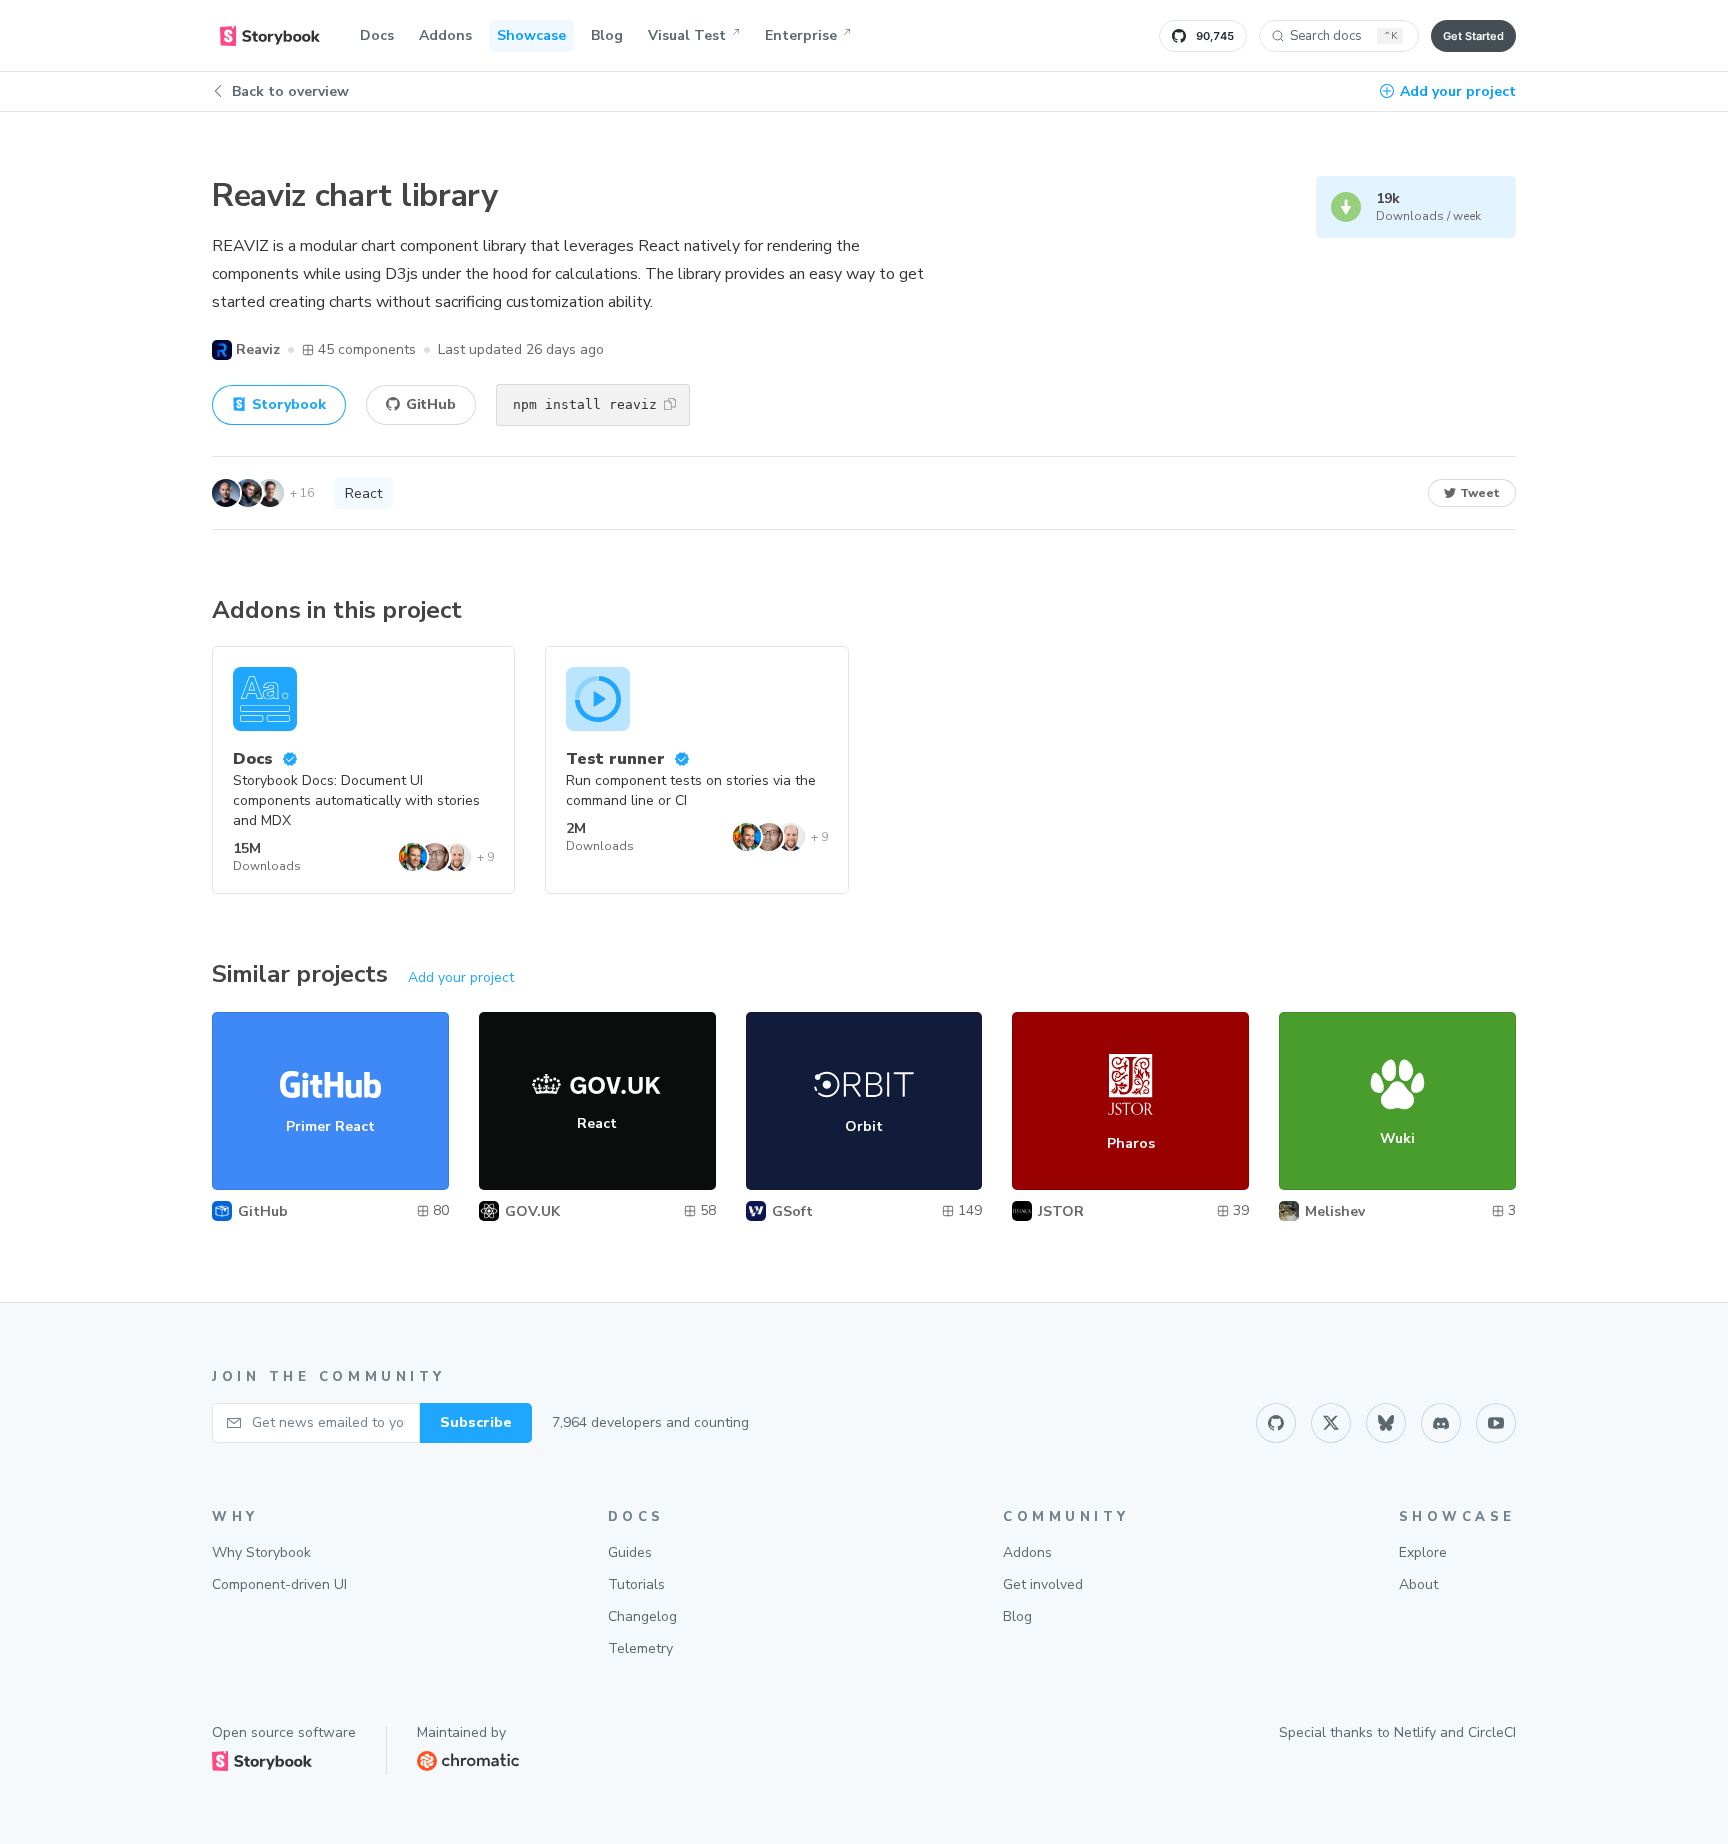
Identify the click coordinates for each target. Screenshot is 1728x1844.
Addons (445, 35)
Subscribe (476, 1422)
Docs (377, 35)
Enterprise (801, 35)
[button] (670, 404)
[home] (270, 36)
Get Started (1473, 36)
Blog (607, 35)
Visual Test (687, 35)
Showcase (531, 35)
